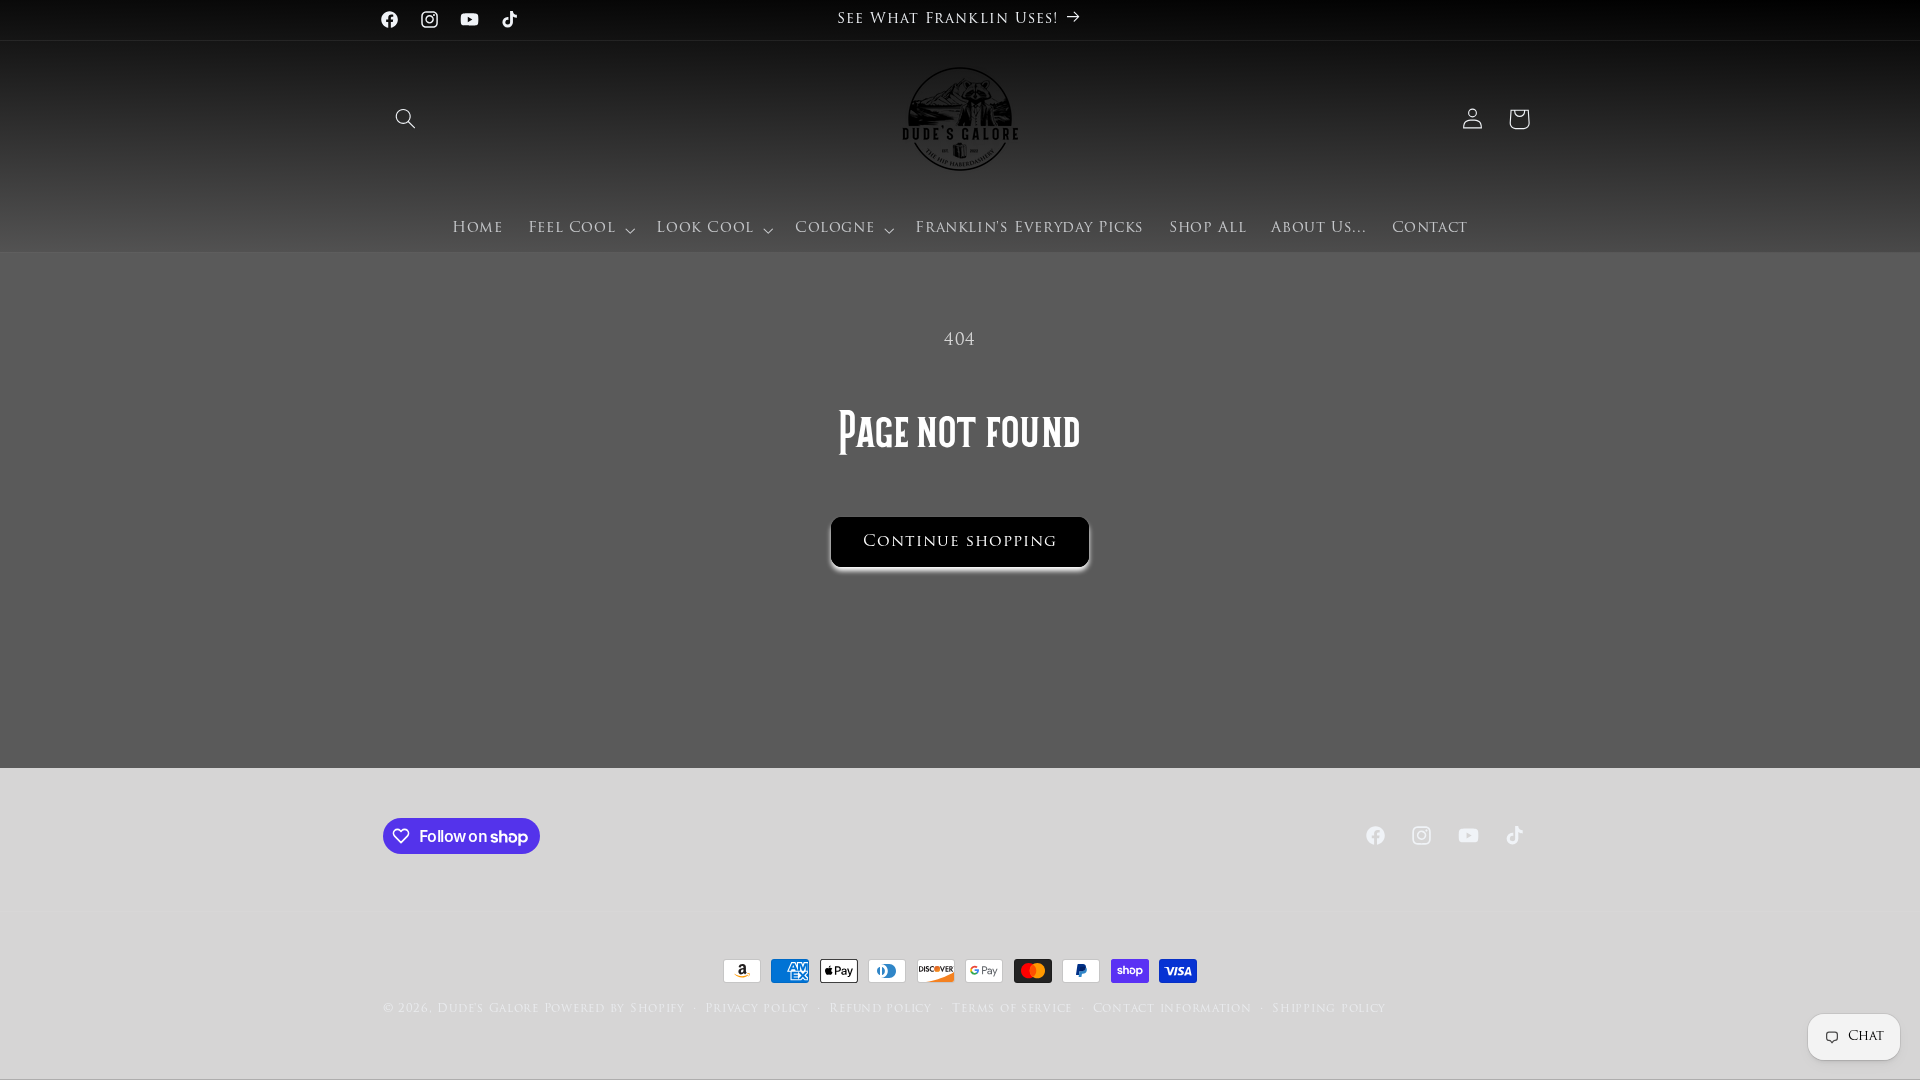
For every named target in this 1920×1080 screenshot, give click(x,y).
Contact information (1172, 1009)
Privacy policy (756, 1009)
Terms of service (1012, 1009)
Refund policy (880, 1009)
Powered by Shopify (614, 1009)
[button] (406, 119)
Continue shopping (960, 542)
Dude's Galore (488, 1009)
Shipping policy (1329, 1009)
